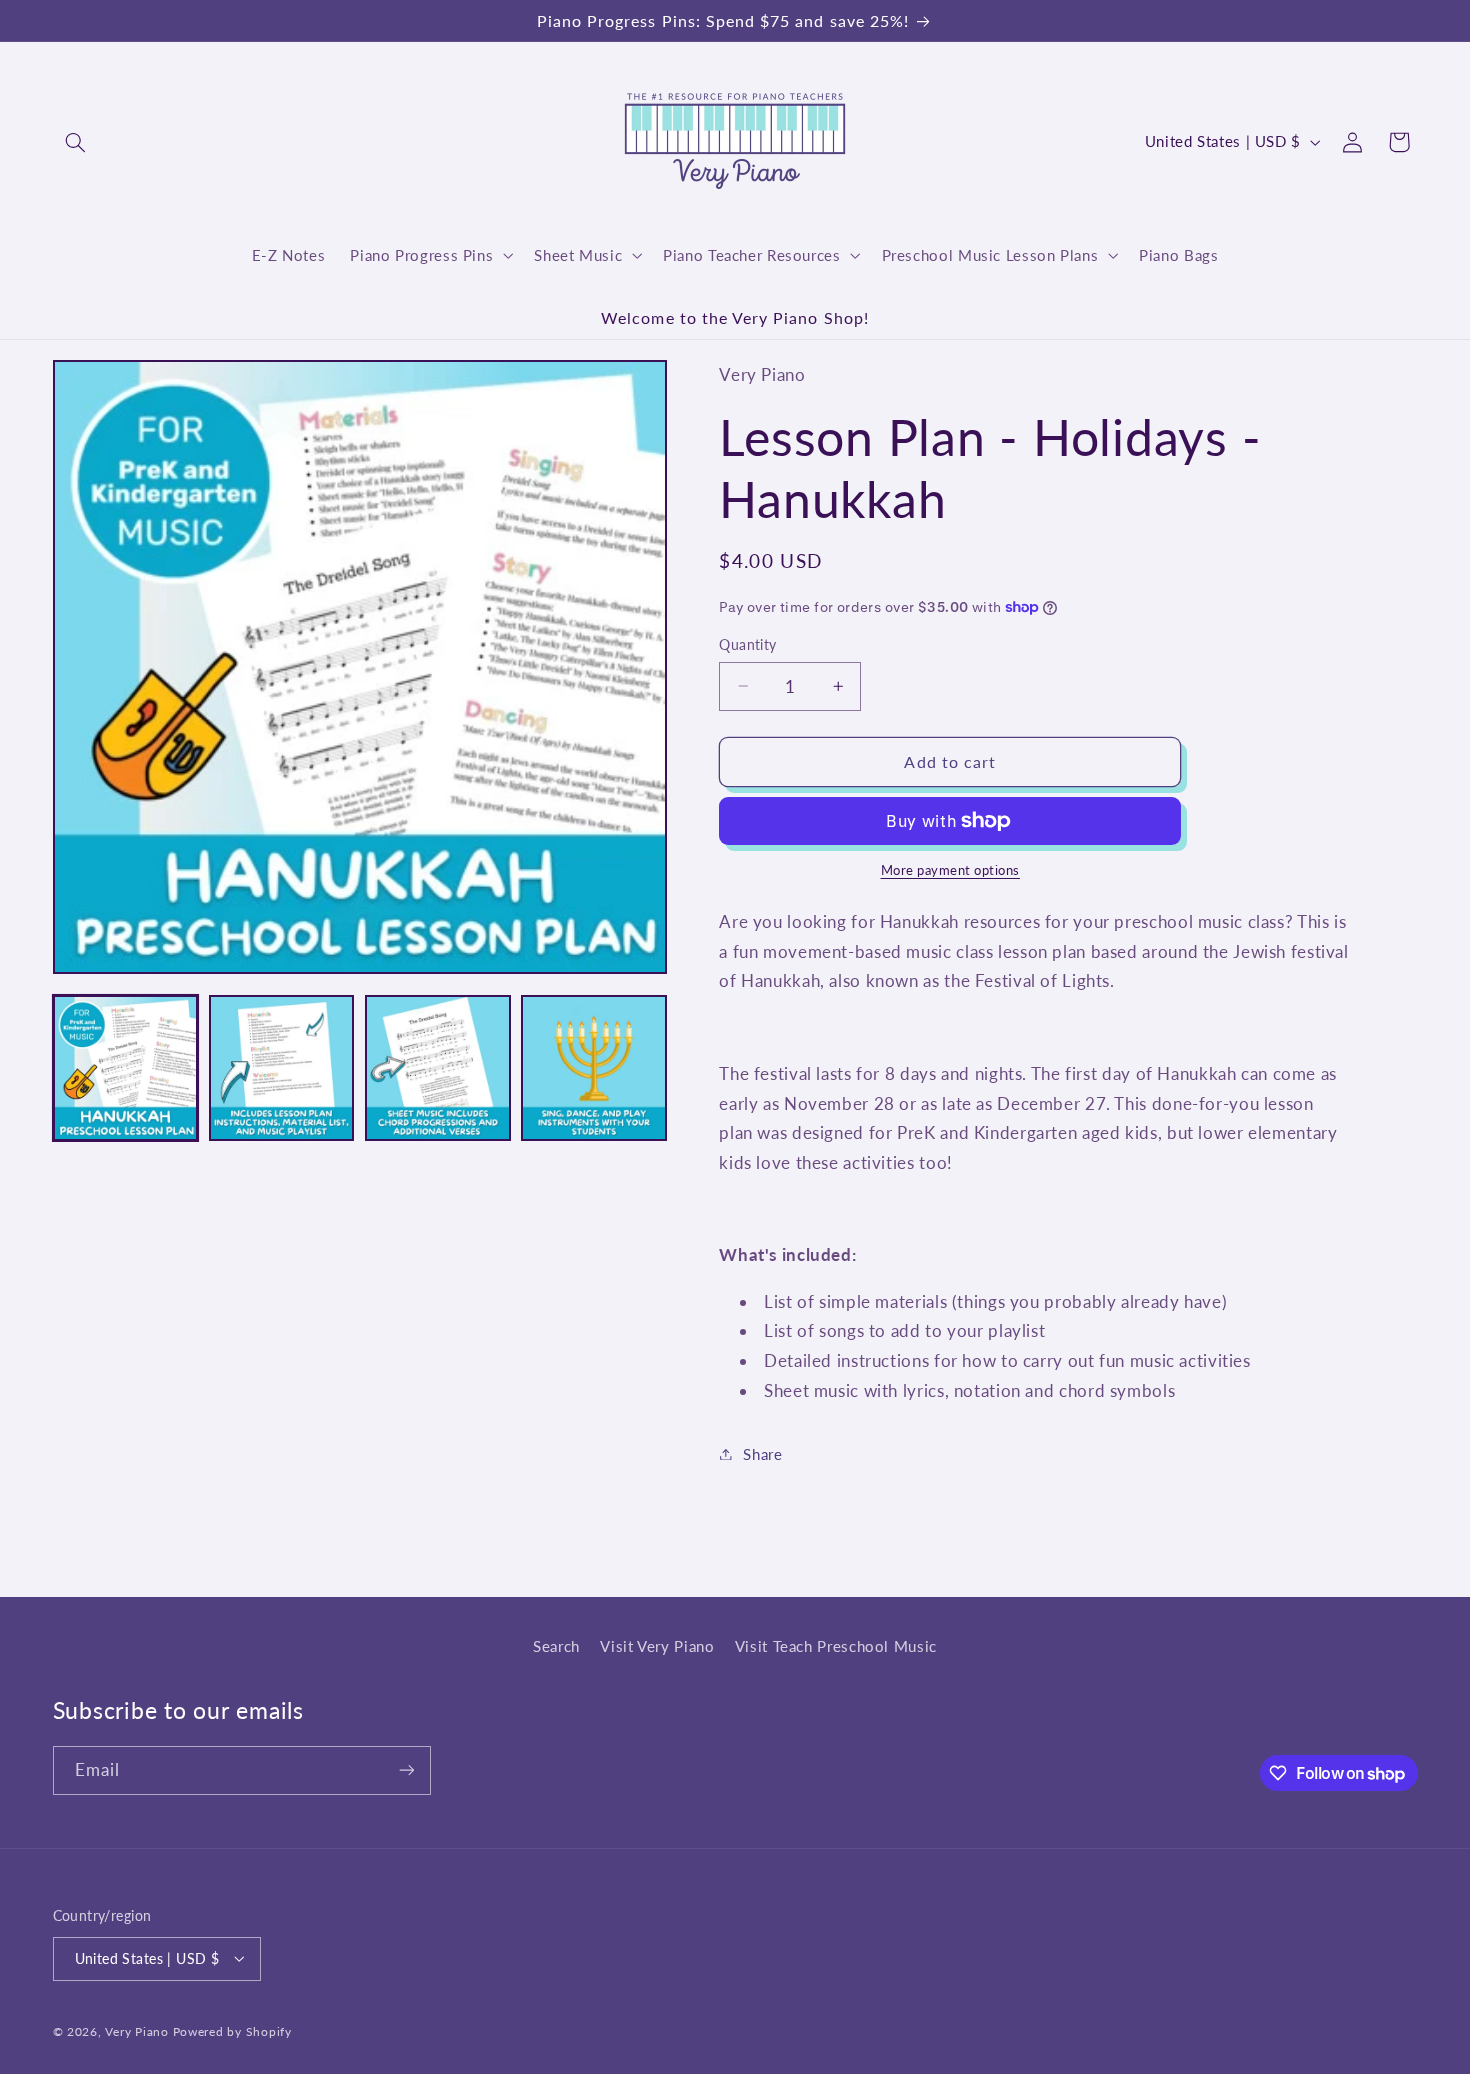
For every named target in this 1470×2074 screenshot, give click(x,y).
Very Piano (136, 2030)
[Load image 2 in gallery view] (282, 1068)
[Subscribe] (406, 1770)
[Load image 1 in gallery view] (126, 1068)
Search (556, 1646)
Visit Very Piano (657, 1646)
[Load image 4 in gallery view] (594, 1068)
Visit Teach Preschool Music (836, 1646)
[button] (76, 142)
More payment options (951, 870)
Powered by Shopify (232, 2030)
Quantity (747, 645)
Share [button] (762, 1453)
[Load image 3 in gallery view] (438, 1068)
